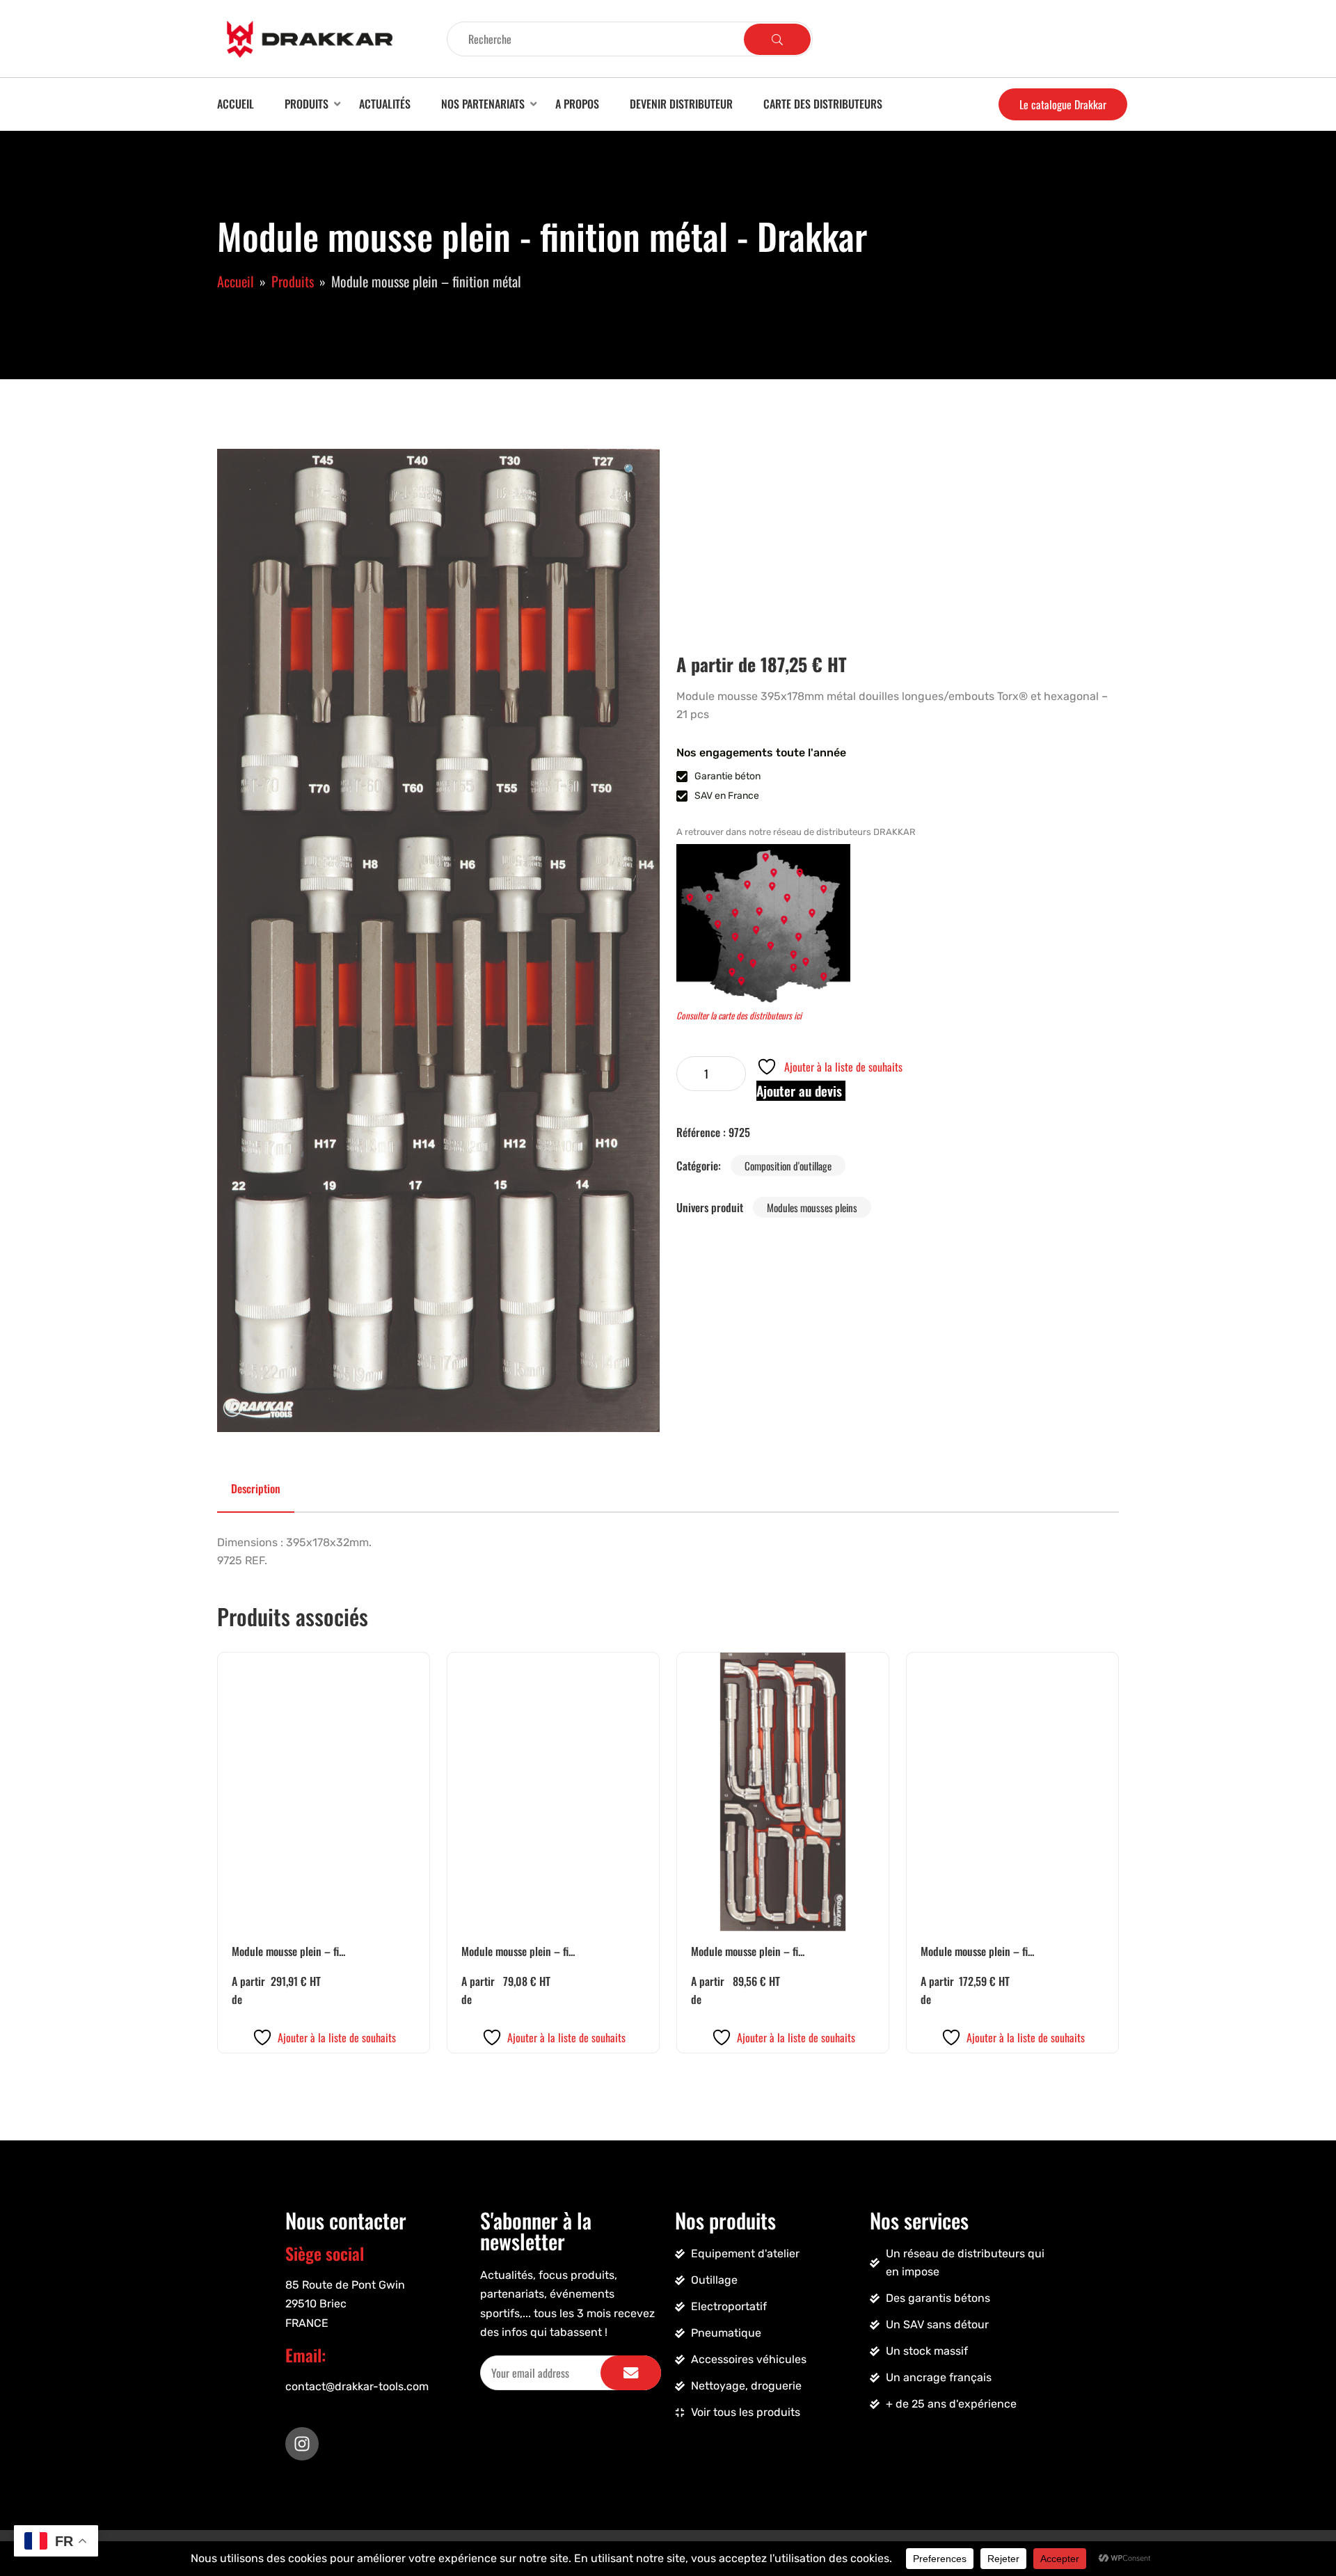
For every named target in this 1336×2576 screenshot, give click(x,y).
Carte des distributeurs (823, 104)
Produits (307, 104)
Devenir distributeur (681, 104)
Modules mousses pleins (812, 1207)
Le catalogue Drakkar (1063, 104)
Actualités (385, 104)
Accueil (236, 104)
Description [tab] (256, 1488)
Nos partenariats (483, 104)
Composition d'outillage (788, 1166)
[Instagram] (302, 2444)
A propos (577, 104)
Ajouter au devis (801, 1091)
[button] (630, 469)
